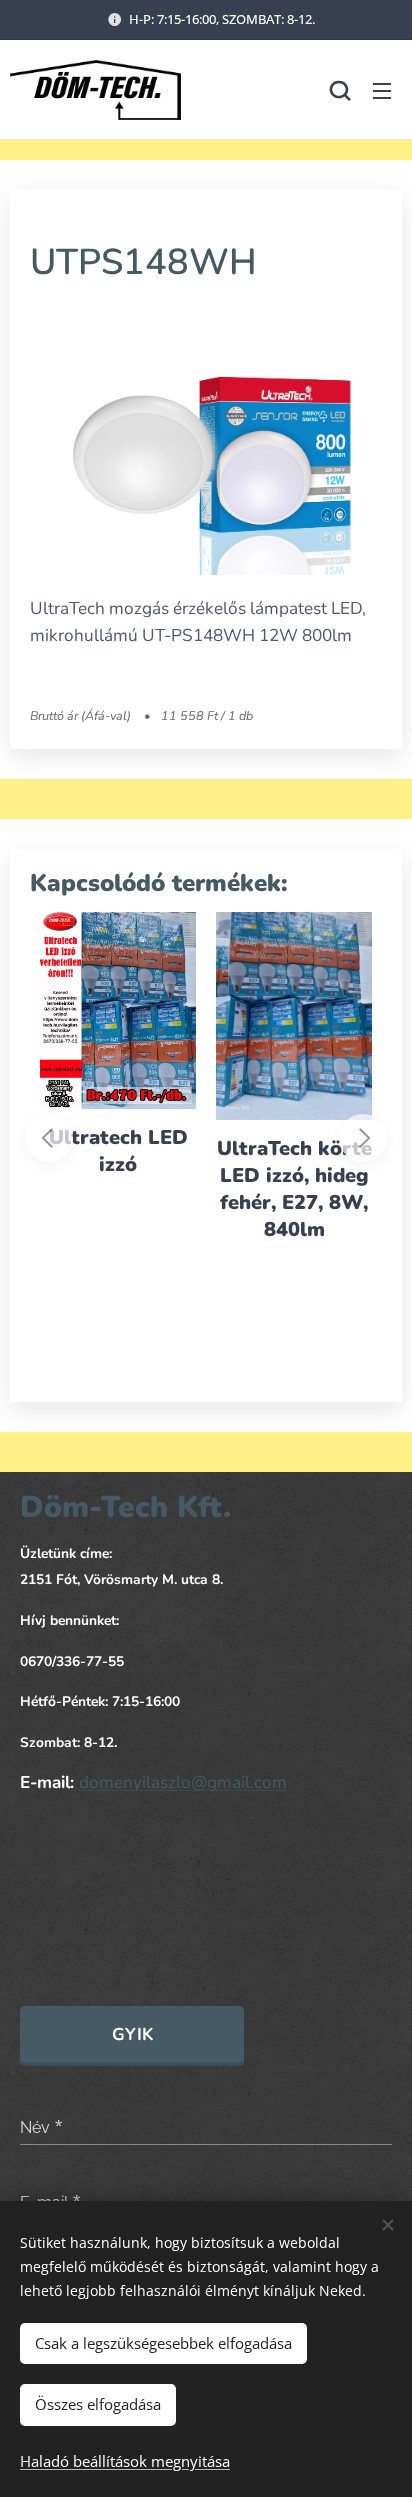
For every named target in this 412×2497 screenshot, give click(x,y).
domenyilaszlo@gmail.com (183, 1782)
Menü (382, 90)
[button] (340, 90)
